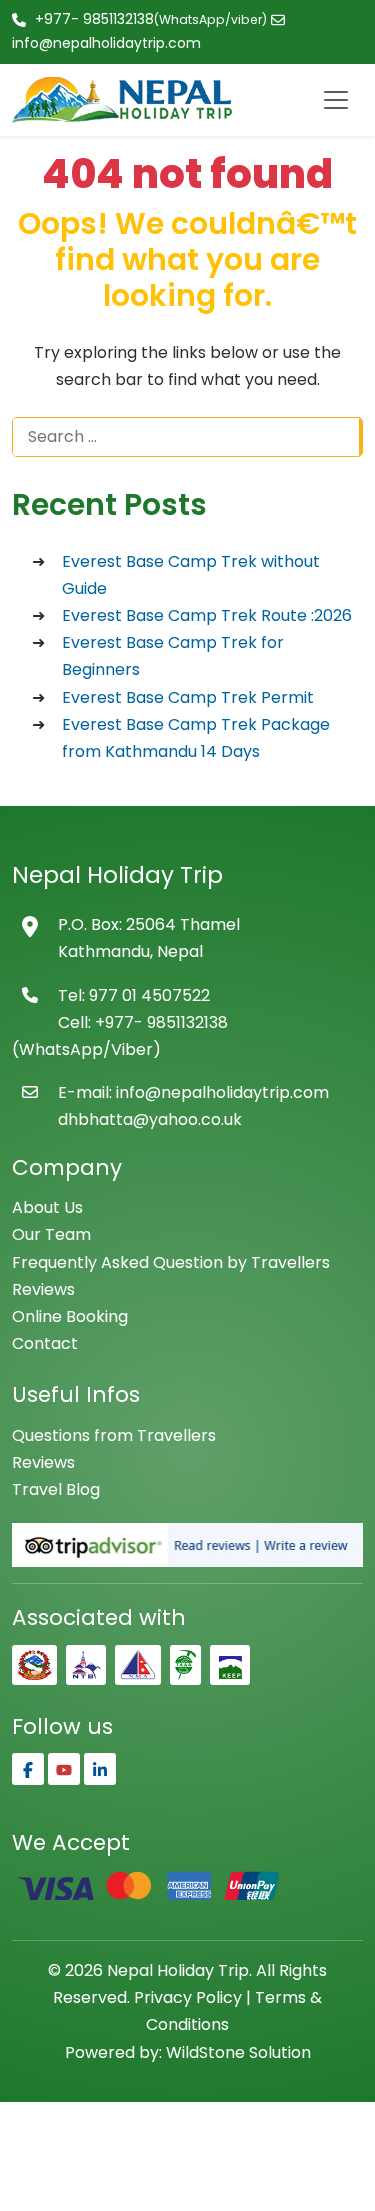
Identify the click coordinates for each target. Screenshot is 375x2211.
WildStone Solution (238, 2052)
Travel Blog (56, 1489)
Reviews (43, 1289)
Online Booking (70, 1316)
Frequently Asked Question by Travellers (171, 1262)
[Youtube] (64, 1769)
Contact (45, 1343)
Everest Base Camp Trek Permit (188, 697)
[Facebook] (28, 1769)
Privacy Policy (188, 1997)
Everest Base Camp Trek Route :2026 (207, 615)
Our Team (51, 1234)
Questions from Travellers (114, 1435)
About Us (47, 1207)
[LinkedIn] (100, 1769)
